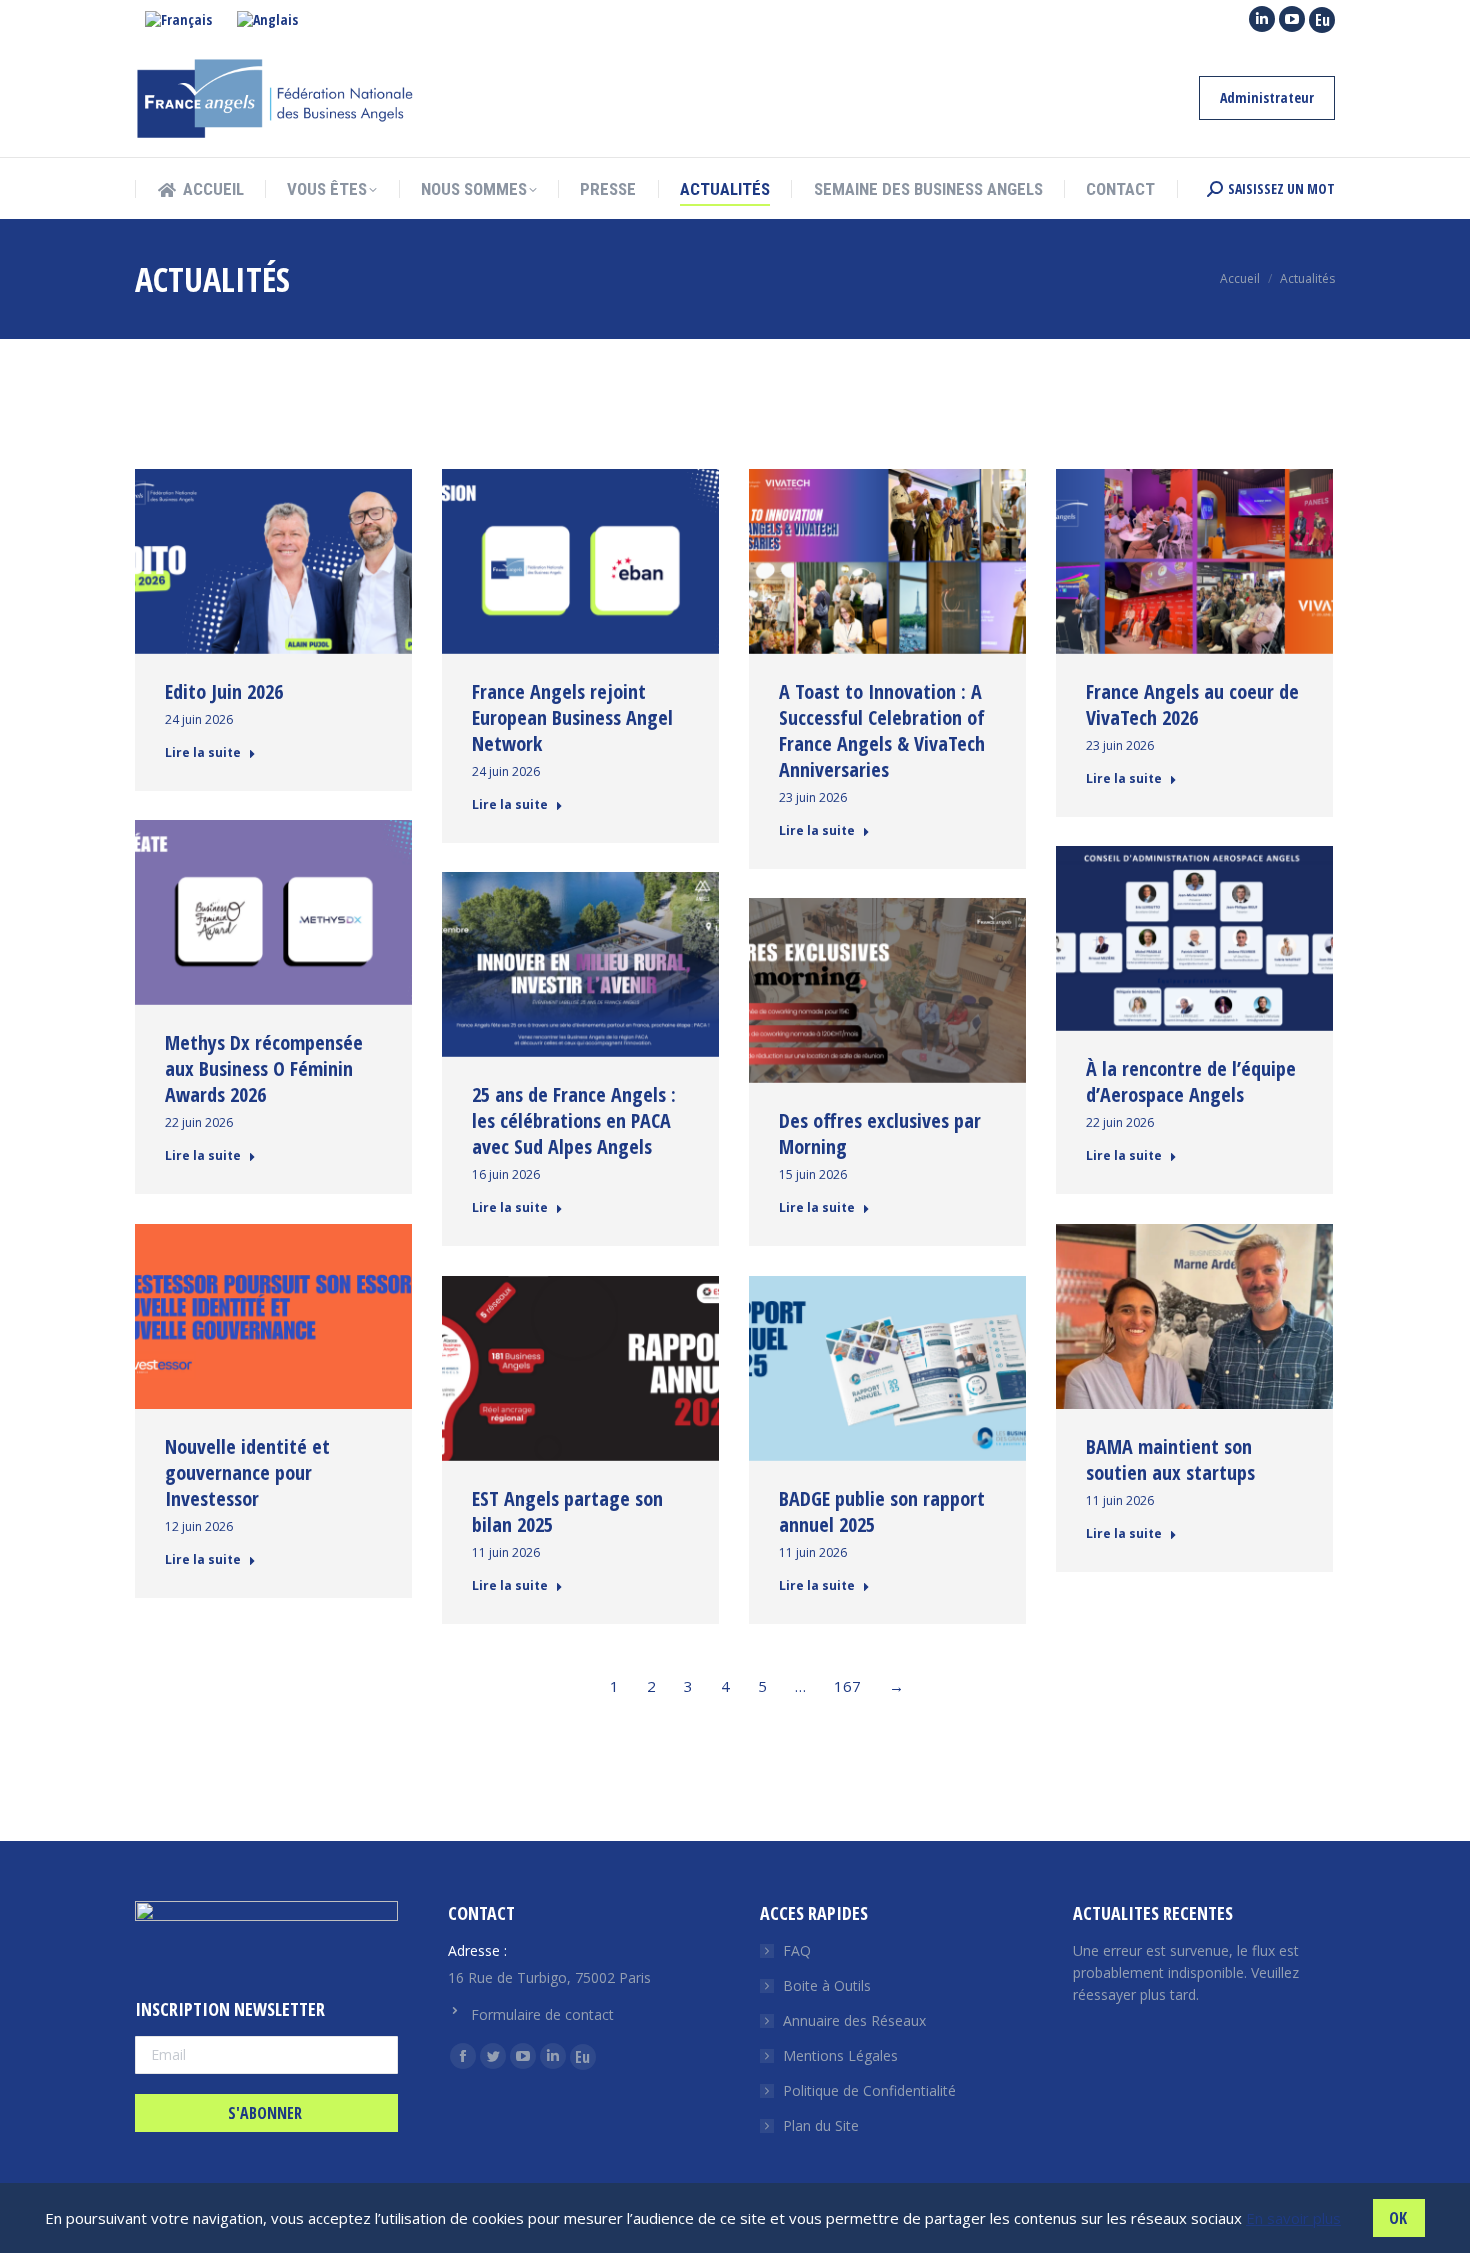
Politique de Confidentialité (869, 2090)
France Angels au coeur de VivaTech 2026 (1192, 704)
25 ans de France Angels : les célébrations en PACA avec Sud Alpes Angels (574, 1120)
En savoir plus (1293, 2218)
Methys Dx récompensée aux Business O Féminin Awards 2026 (264, 1068)
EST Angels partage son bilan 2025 (567, 1511)
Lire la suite (203, 753)
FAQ (797, 1950)
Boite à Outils (827, 1985)
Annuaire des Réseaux (854, 2020)
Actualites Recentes (1153, 1913)
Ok (1398, 2218)
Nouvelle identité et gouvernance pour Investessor (247, 1472)
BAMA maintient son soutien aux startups (1170, 1459)
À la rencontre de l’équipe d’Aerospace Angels (1191, 1081)
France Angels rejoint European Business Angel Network (572, 717)
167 (847, 1686)
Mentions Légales (840, 2055)
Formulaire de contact (542, 2014)
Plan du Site (821, 2125)
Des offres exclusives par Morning (880, 1133)
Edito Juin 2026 (224, 691)
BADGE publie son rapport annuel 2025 (882, 1511)
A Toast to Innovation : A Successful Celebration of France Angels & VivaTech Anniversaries (882, 730)
